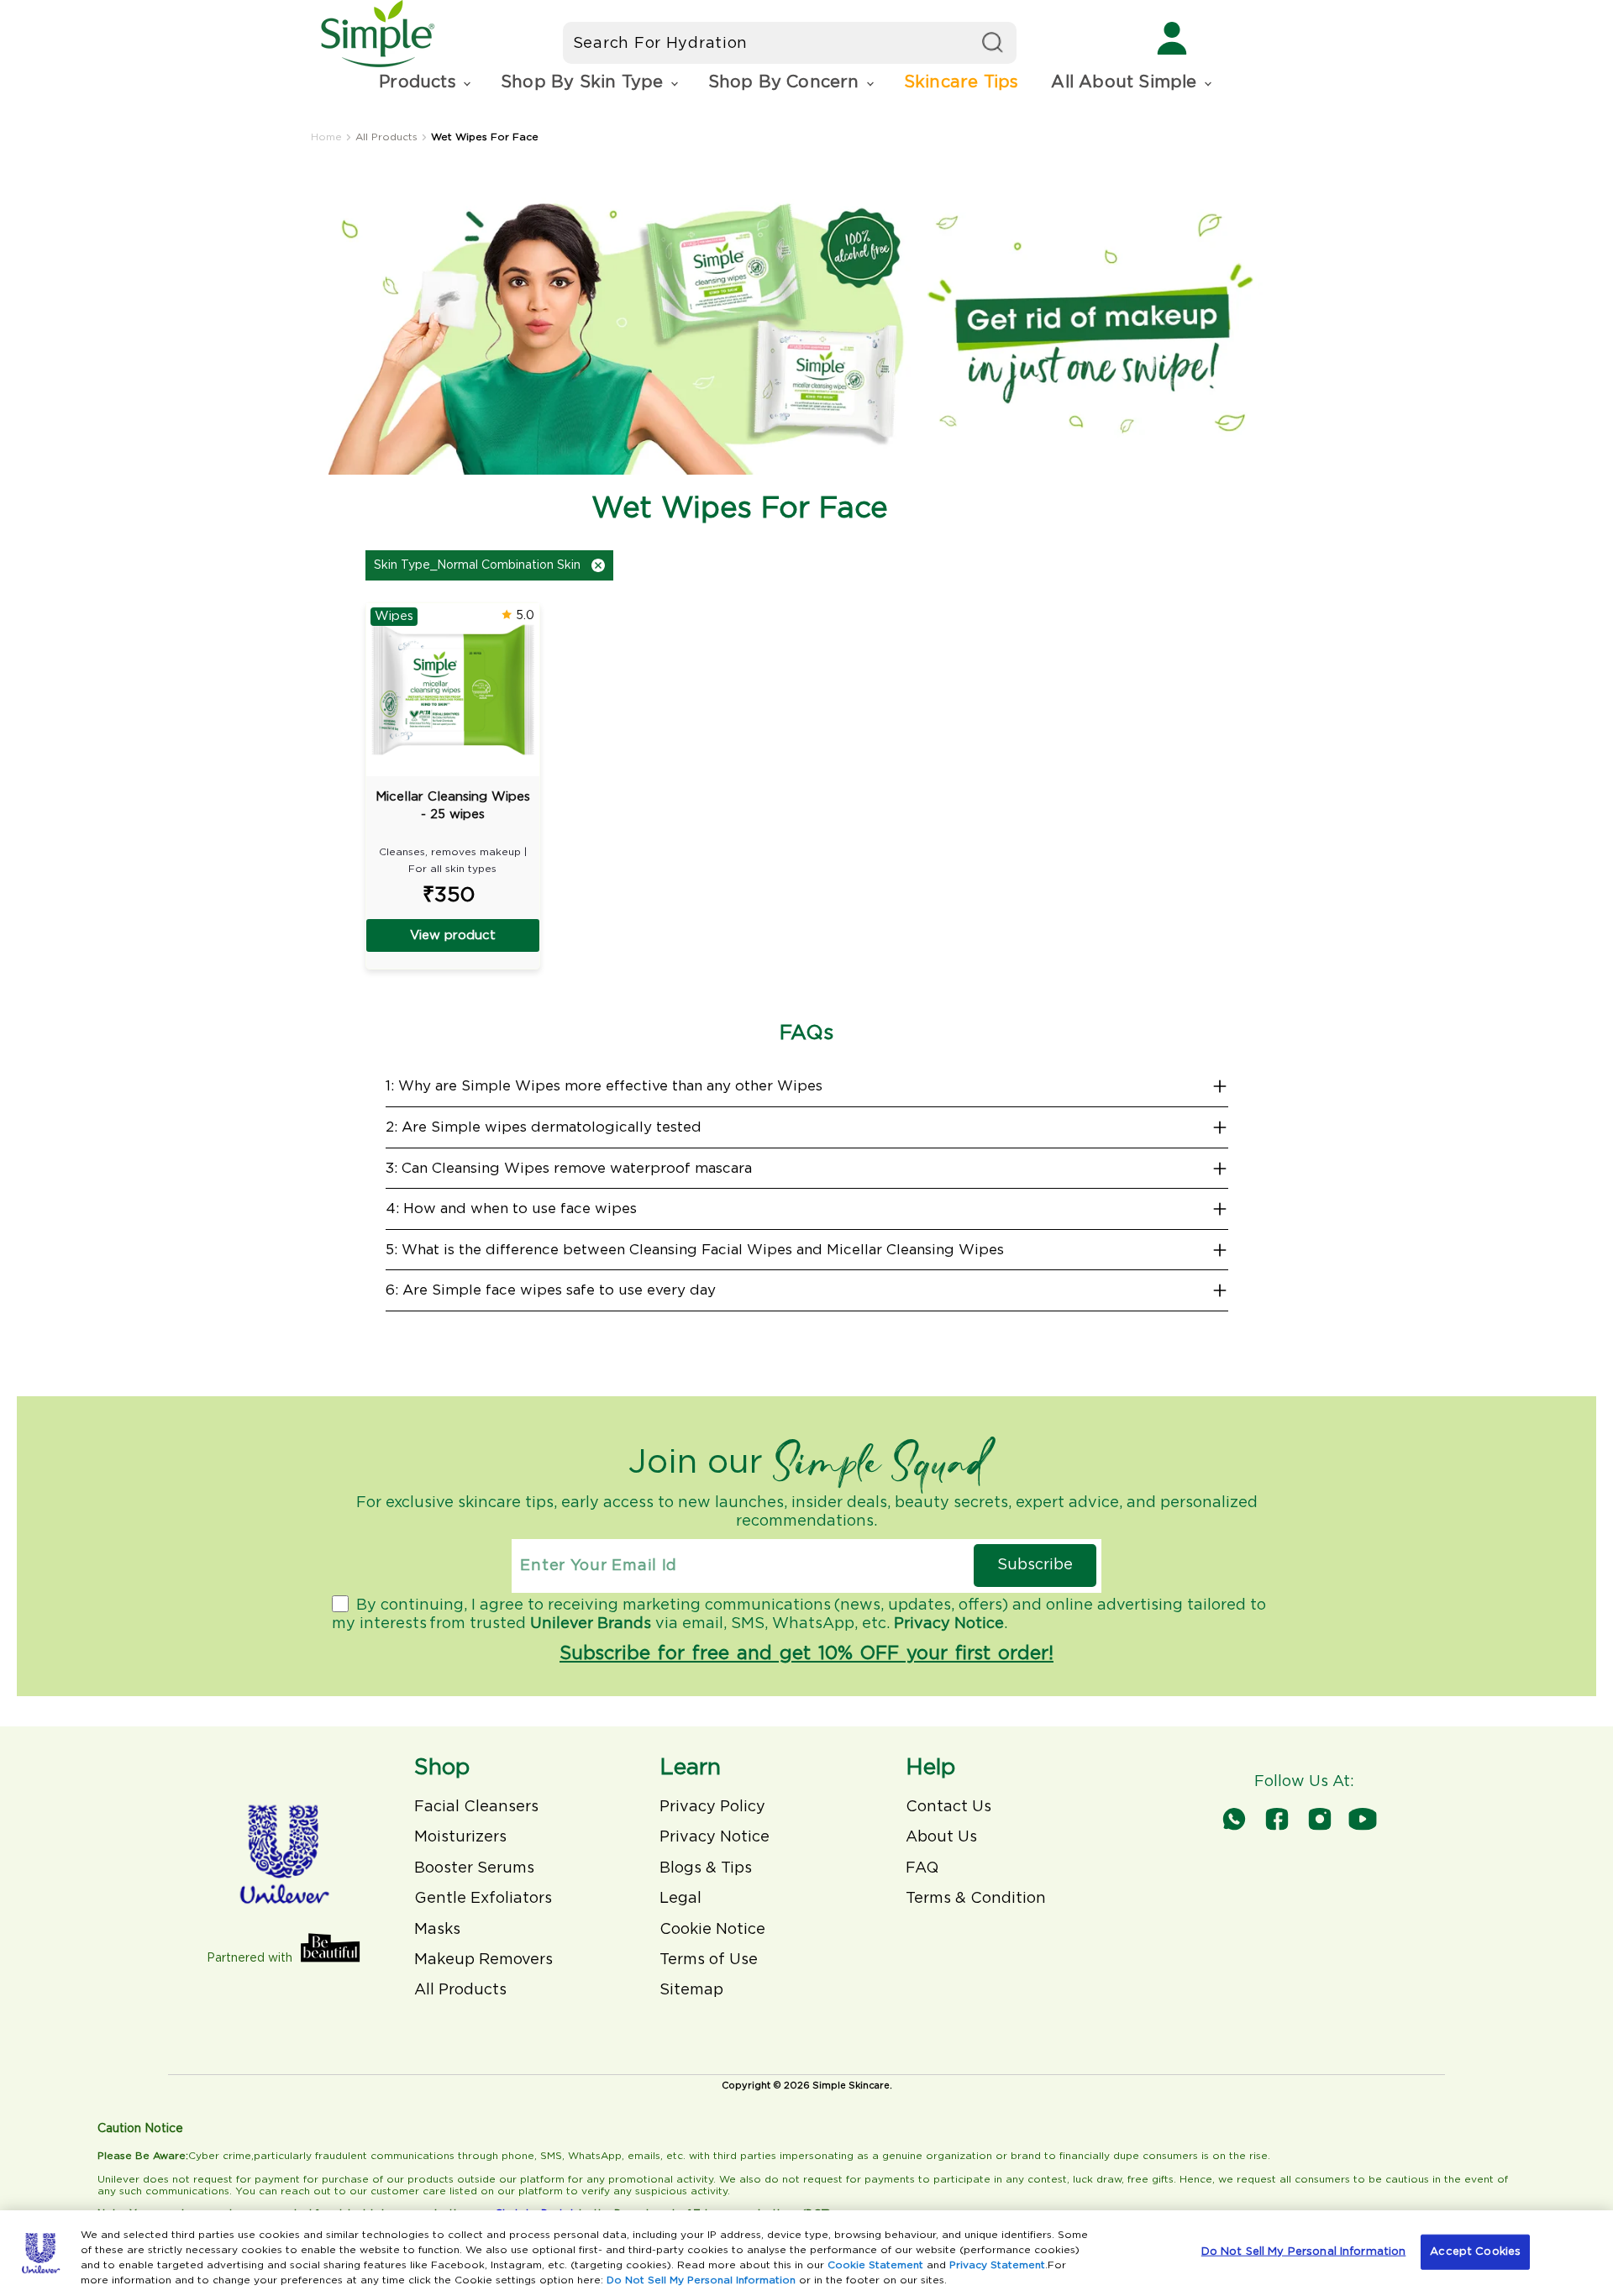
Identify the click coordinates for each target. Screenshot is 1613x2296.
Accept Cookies (1475, 2252)
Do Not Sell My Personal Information (701, 2280)
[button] (423, 83)
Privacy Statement (997, 2265)
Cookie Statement (875, 2265)
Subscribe (1035, 1565)
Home (326, 137)
